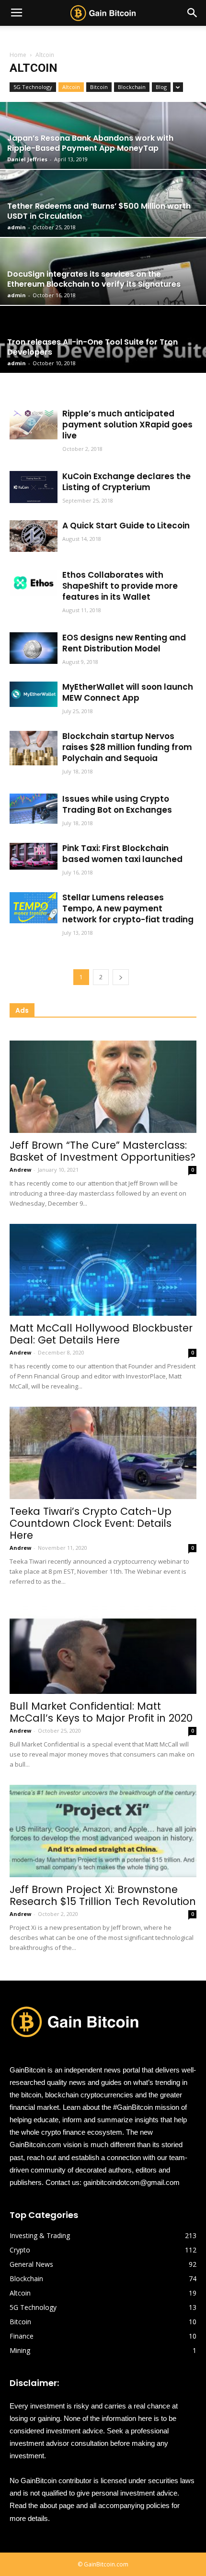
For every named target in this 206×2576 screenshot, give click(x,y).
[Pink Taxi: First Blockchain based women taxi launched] (34, 856)
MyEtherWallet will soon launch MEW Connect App (128, 692)
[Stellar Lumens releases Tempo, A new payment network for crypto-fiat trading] (34, 908)
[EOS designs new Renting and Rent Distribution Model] (34, 648)
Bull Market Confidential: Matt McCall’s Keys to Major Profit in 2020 (101, 1712)
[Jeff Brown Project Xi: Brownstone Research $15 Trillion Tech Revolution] (103, 1831)
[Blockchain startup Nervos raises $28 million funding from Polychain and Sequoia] (34, 748)
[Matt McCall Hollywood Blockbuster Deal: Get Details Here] (103, 1270)
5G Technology (33, 87)
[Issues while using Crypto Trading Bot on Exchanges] (34, 809)
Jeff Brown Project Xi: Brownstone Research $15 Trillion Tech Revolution (103, 1895)
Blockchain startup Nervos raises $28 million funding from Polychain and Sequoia (127, 747)
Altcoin (71, 87)
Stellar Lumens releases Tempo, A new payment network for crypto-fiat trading (128, 908)
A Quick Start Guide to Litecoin (126, 526)
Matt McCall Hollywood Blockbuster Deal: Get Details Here (101, 1334)
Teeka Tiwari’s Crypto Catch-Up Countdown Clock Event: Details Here (91, 1523)
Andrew (20, 1170)
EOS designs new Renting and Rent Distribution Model (124, 643)
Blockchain (132, 87)
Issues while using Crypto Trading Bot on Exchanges (117, 804)
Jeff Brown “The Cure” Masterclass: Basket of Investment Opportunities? (103, 1151)
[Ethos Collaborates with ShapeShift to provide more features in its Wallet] (34, 583)
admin (17, 227)
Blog (161, 87)
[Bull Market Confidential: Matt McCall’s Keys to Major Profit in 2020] (103, 1648)
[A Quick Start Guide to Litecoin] (34, 536)
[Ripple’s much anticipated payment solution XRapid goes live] (34, 424)
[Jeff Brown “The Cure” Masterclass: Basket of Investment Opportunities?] (103, 1087)
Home (18, 55)
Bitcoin (99, 87)
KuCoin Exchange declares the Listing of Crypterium (126, 482)
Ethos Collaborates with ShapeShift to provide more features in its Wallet (120, 586)
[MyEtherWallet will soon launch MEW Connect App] (34, 694)
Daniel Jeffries (27, 159)
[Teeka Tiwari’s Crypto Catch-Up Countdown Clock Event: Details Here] (103, 1453)
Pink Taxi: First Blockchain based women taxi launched (122, 854)
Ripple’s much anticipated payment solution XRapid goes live (127, 425)
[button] (193, 13)
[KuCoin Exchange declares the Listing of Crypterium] (34, 487)
